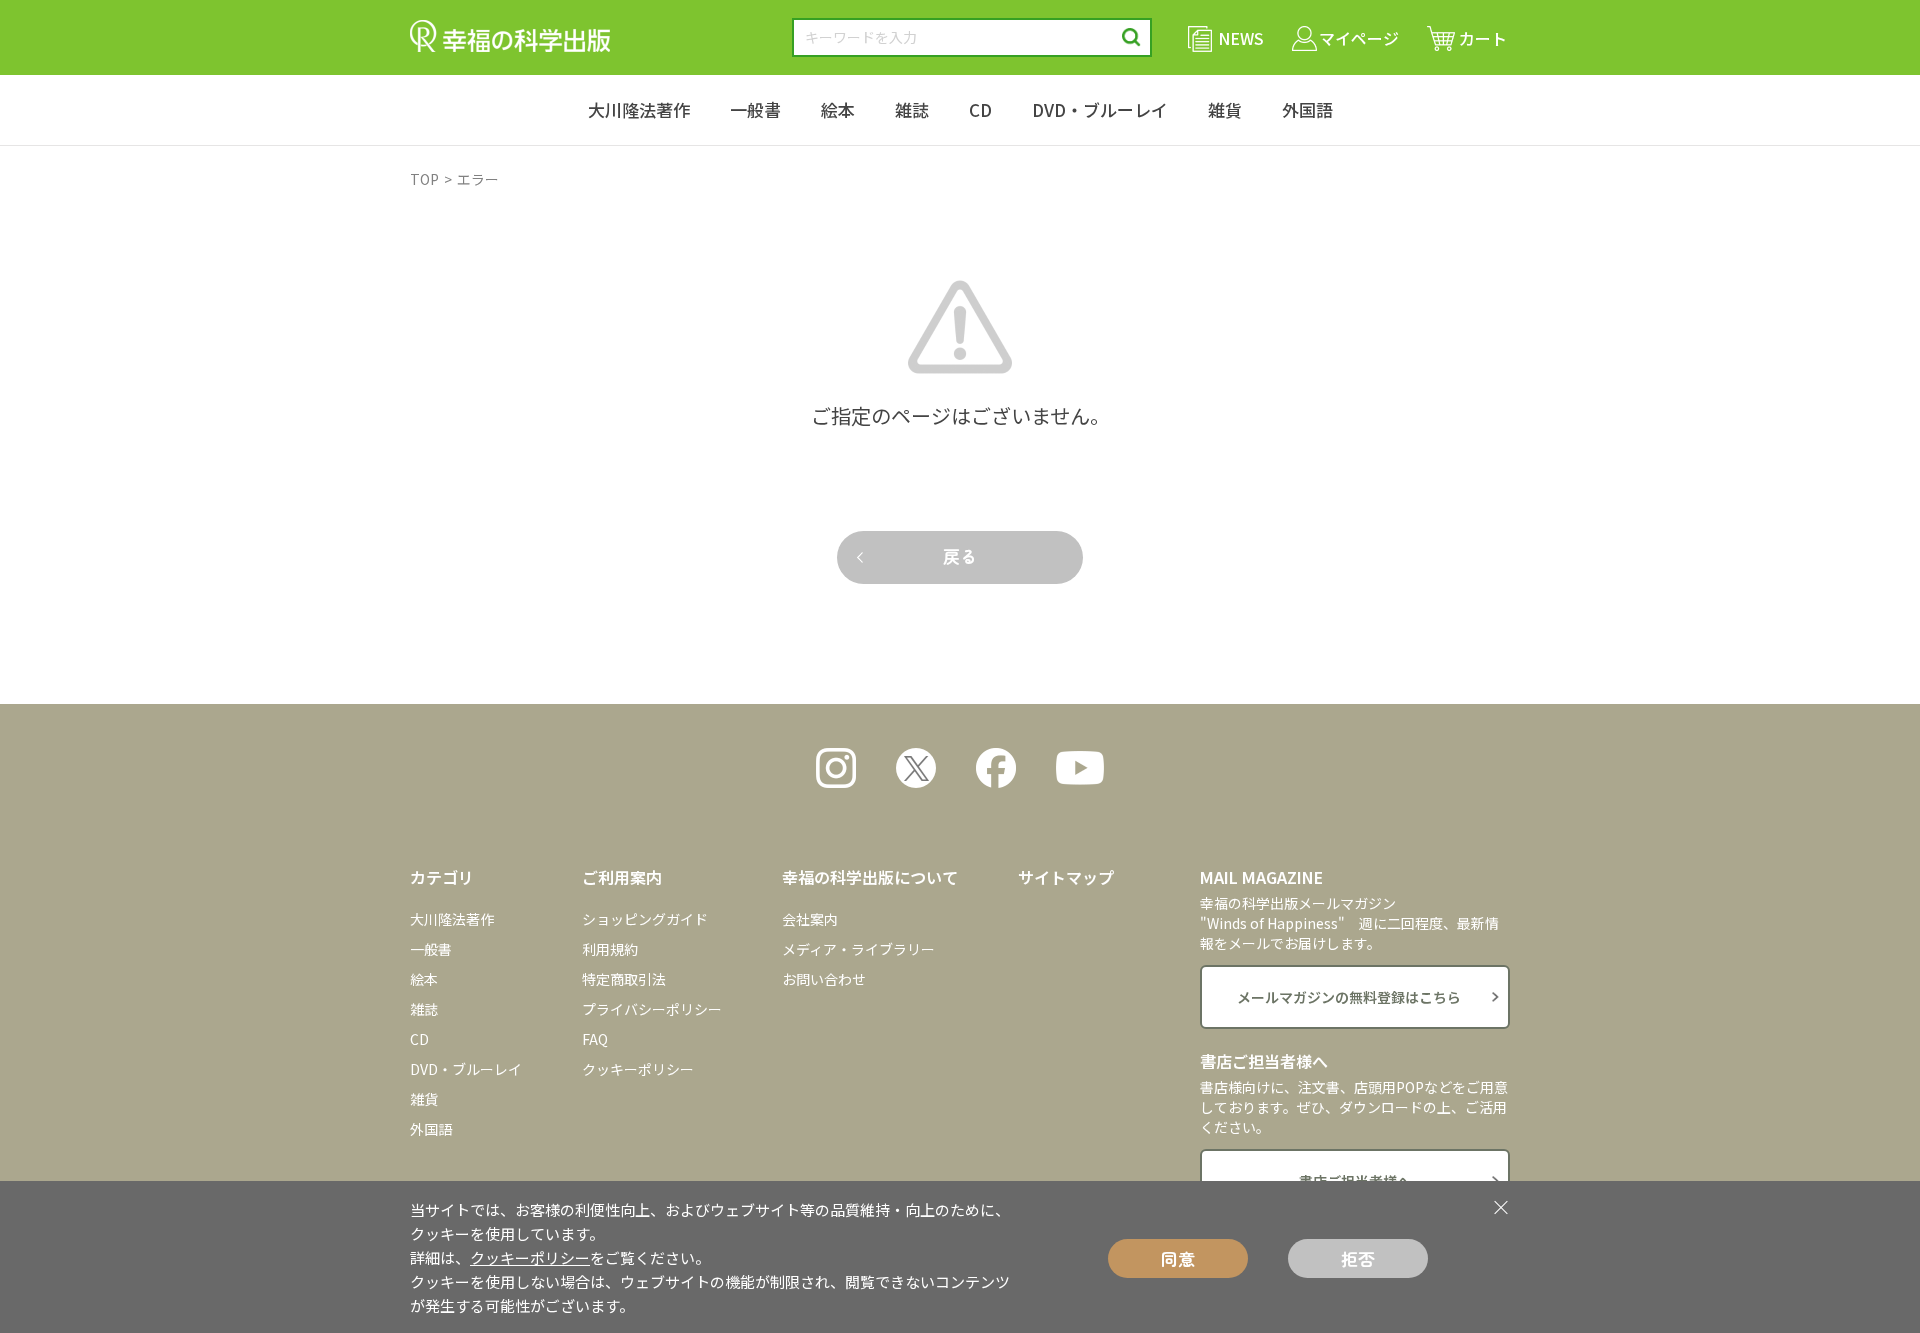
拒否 (1358, 1258)
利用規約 (610, 949)
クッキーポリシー (638, 1069)
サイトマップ (1066, 877)
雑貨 (1225, 109)
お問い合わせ (824, 979)
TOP (424, 179)
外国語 (1307, 109)
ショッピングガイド (645, 919)
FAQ (595, 1039)
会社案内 (810, 919)
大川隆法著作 (639, 109)
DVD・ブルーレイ (1100, 109)
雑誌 (912, 109)
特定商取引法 (624, 979)
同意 (1178, 1258)
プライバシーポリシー (652, 1009)
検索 (1131, 37)
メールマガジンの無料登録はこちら (1349, 997)
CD (980, 109)
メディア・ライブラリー (858, 949)
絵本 (838, 109)
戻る (960, 555)
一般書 (755, 109)
